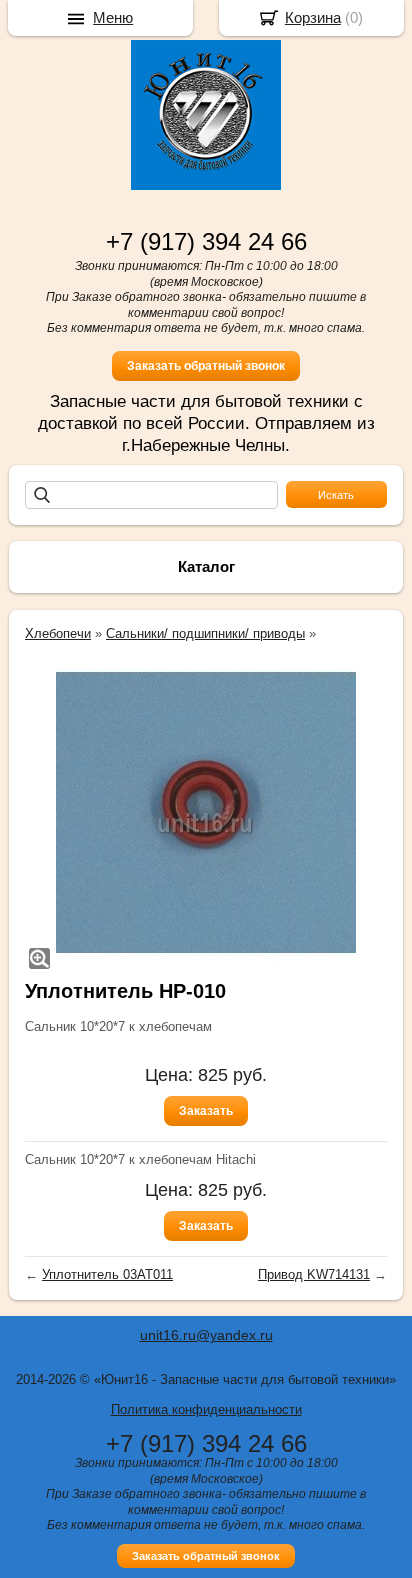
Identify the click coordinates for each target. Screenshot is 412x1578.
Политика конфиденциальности (206, 1409)
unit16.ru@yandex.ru (206, 1335)
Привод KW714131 (314, 1274)
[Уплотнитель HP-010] (206, 813)
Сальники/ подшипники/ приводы (205, 633)
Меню (113, 17)
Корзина (313, 17)
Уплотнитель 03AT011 (107, 1274)
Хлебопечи (58, 633)
